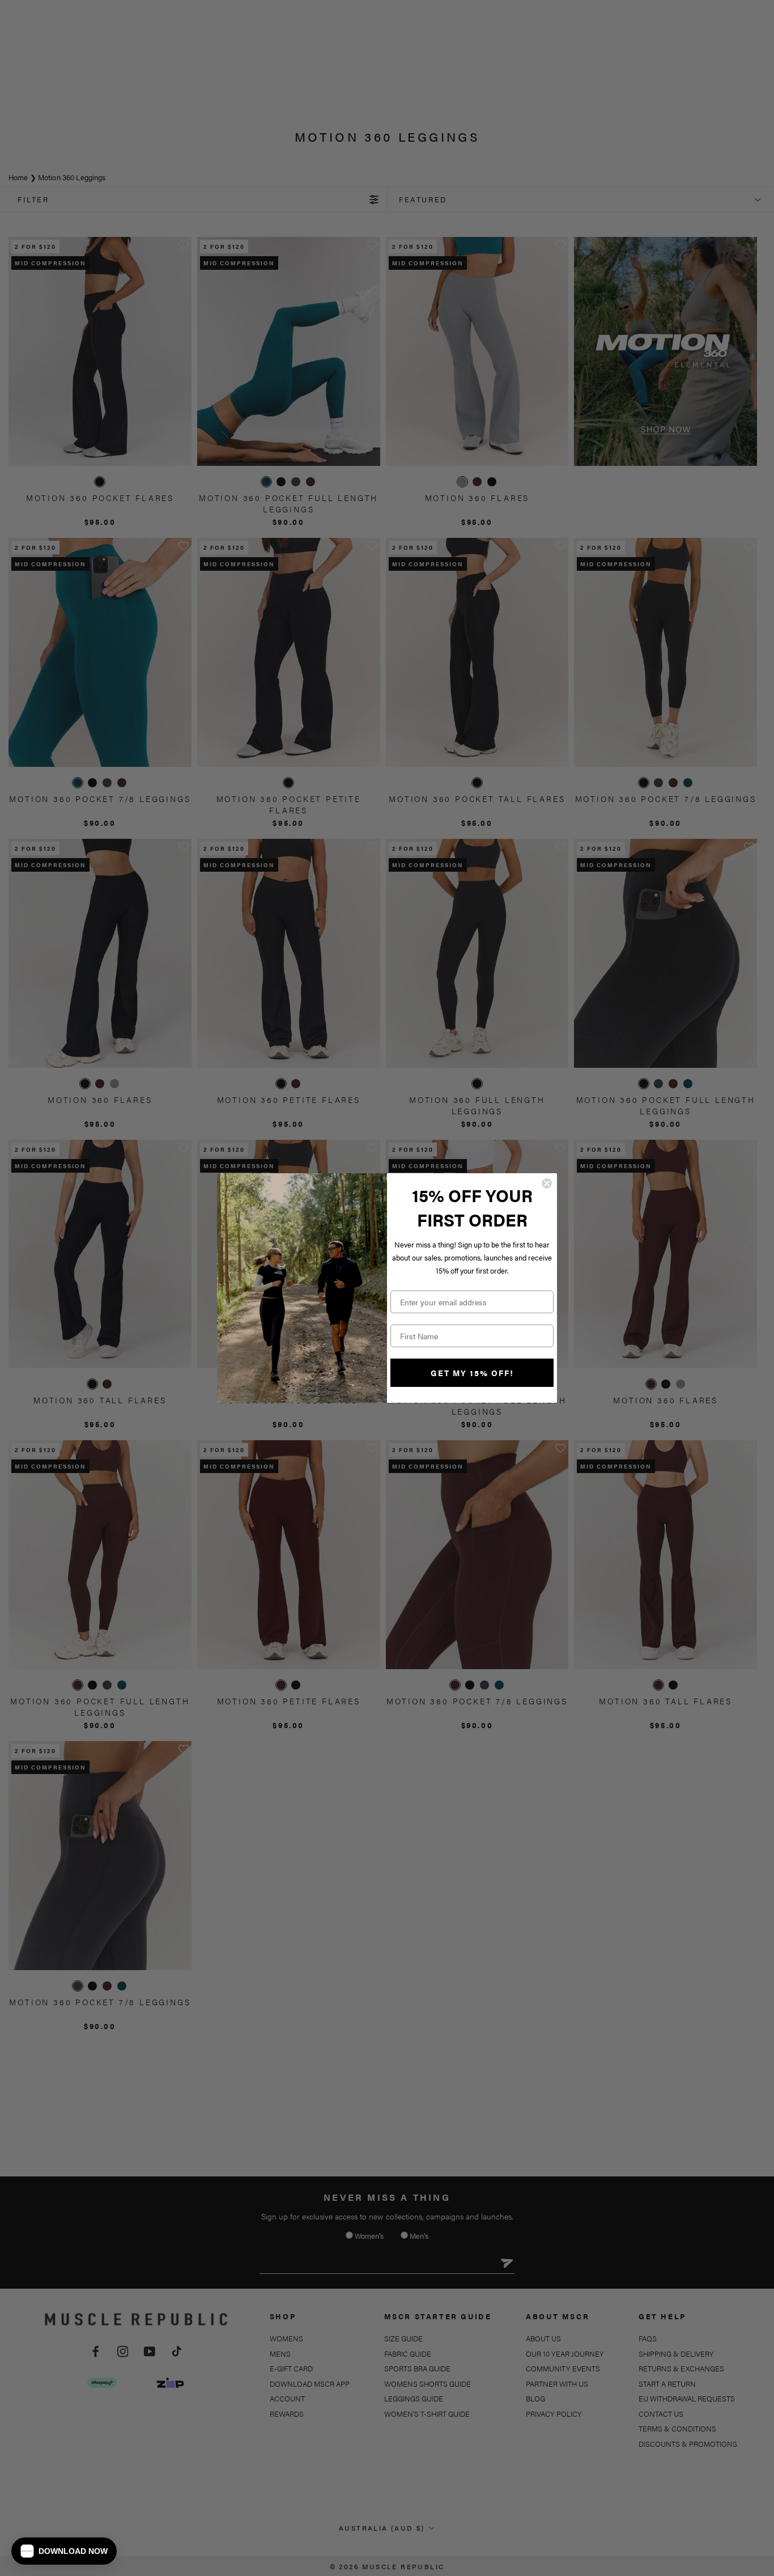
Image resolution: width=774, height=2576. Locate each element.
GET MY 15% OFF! (472, 1373)
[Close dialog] (547, 1183)
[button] (64, 2551)
